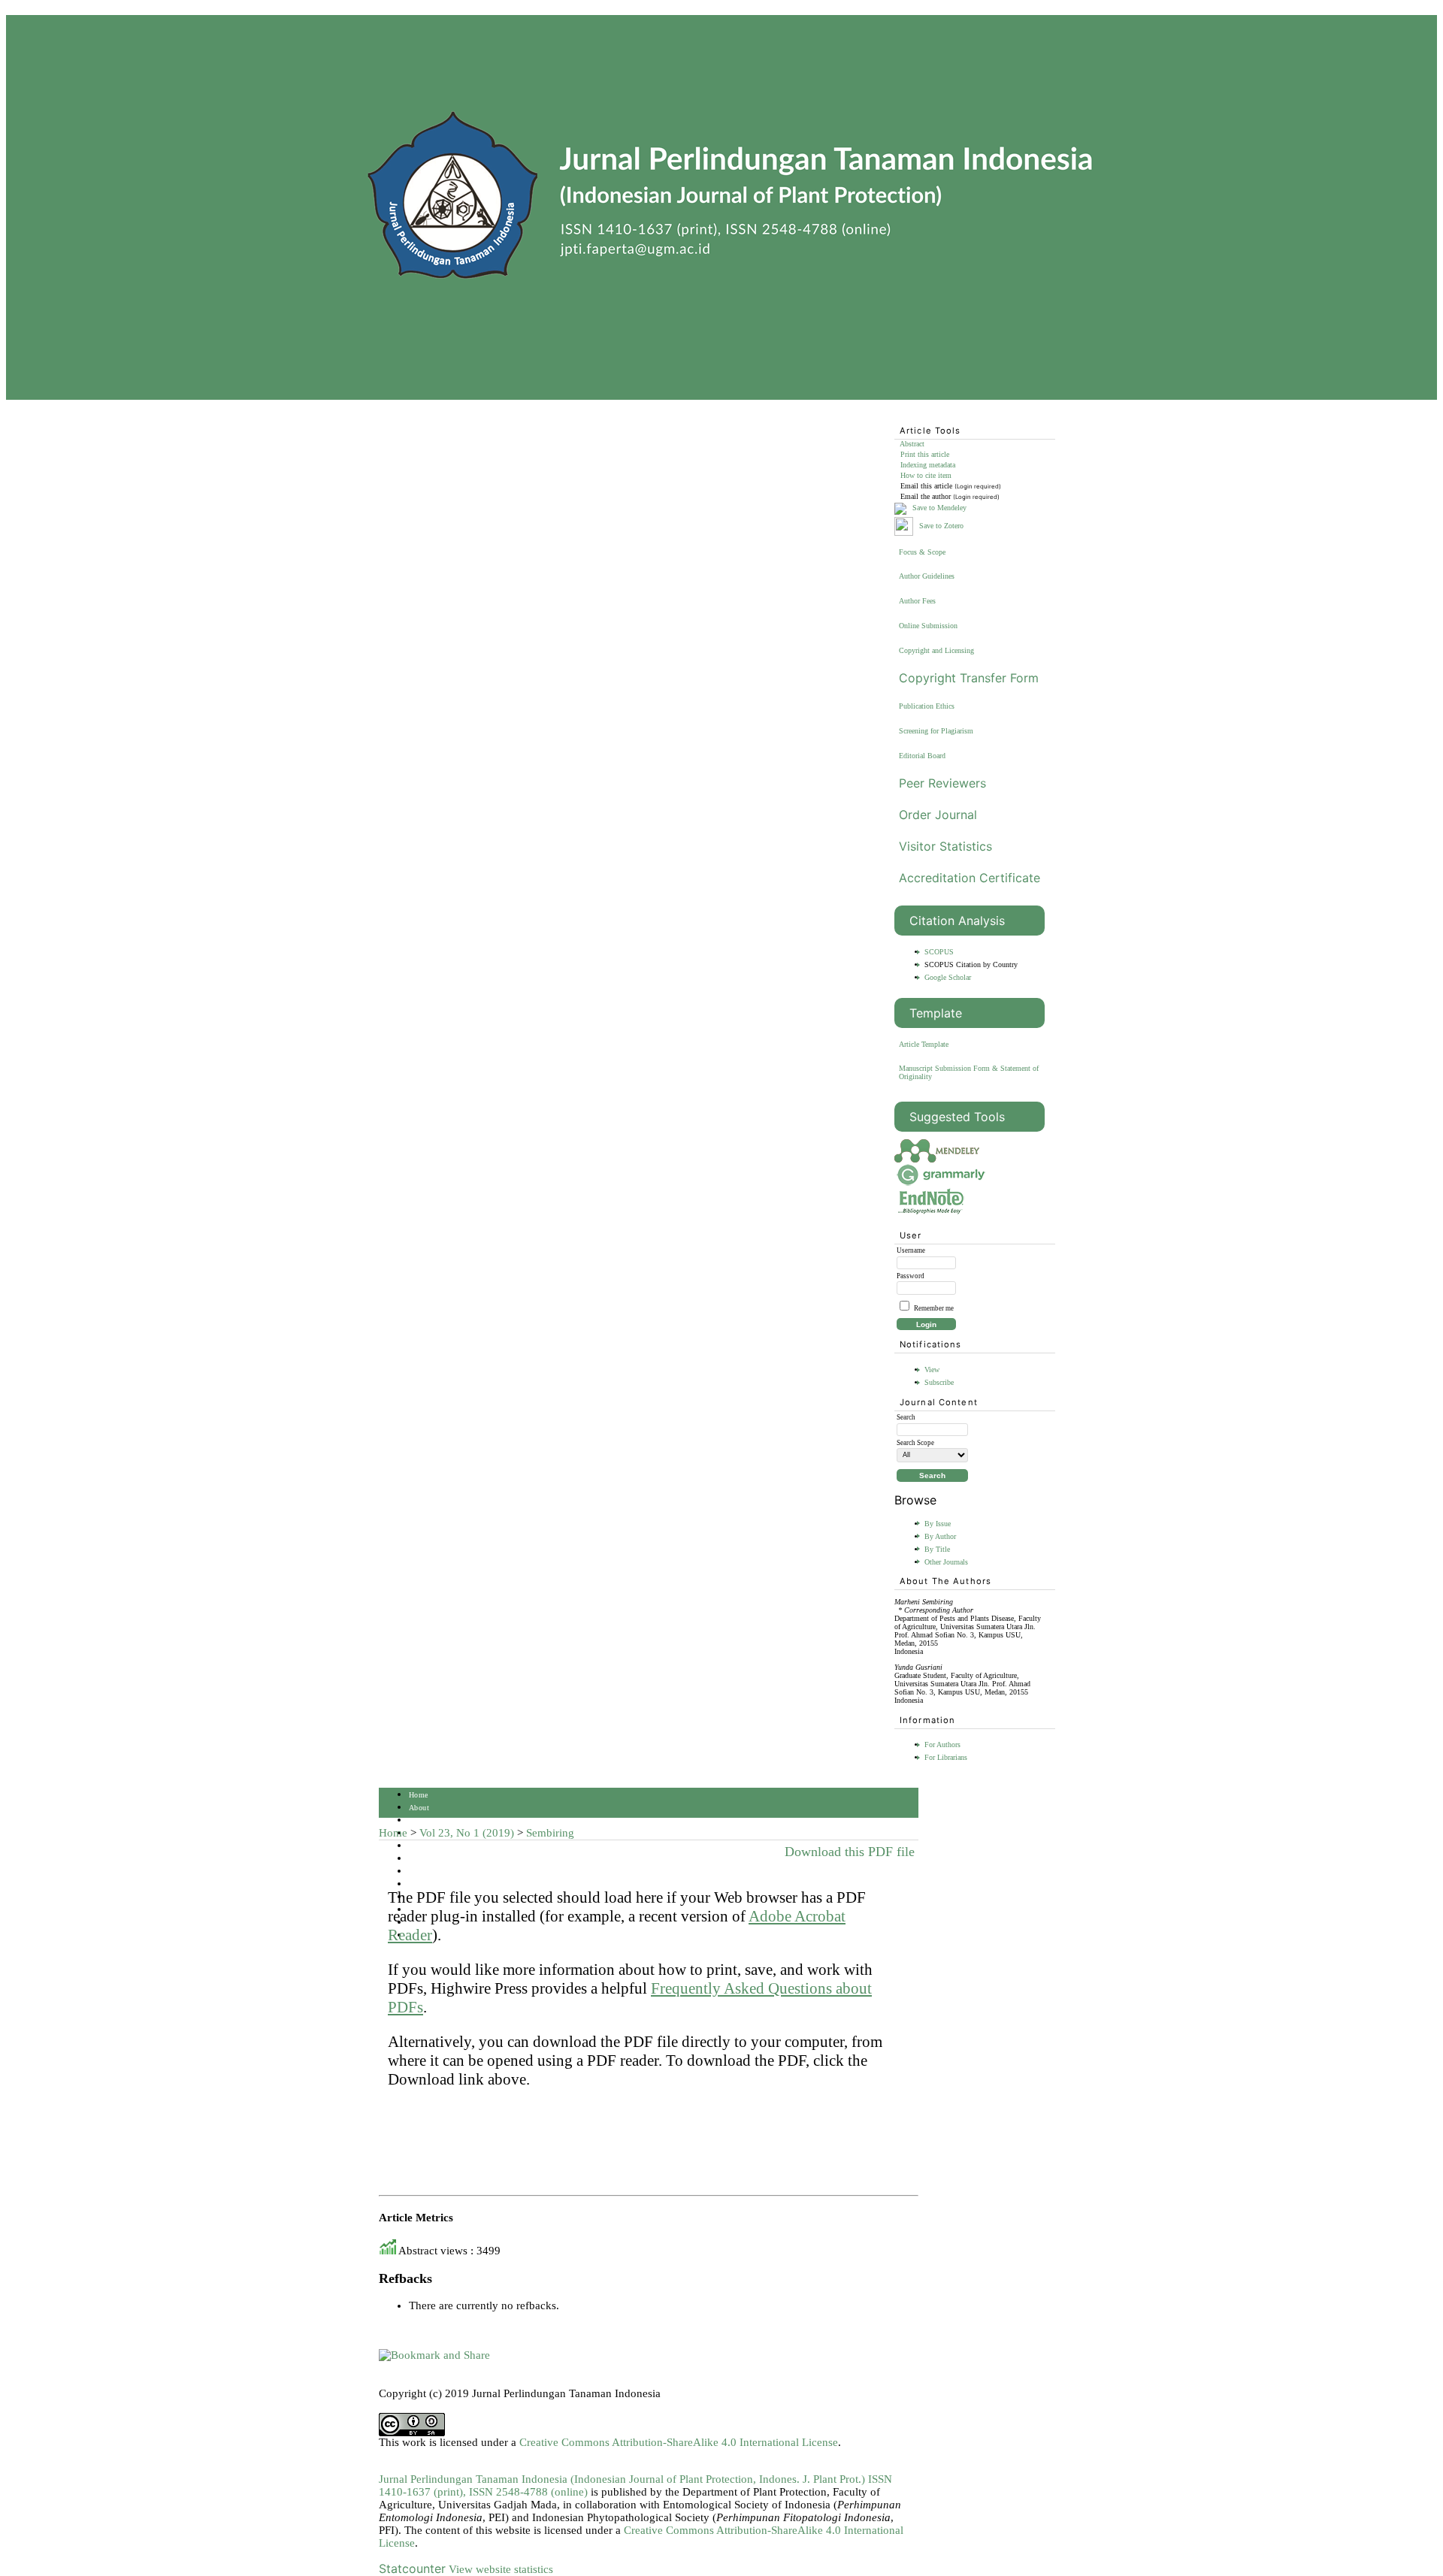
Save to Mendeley (939, 508)
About (419, 1808)
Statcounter (412, 2568)
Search (420, 1846)
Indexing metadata (928, 465)
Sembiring (550, 1833)
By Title (937, 1549)
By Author (940, 1536)
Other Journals (946, 1562)
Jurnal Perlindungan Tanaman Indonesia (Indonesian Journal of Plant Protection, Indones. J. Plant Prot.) (623, 2479)
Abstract (912, 444)
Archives (424, 1872)
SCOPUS (939, 952)
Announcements (435, 1884)
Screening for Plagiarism (936, 731)
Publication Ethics (927, 706)
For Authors (942, 1745)
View (932, 1370)
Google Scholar (948, 977)
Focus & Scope (922, 552)
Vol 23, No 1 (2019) (467, 1833)
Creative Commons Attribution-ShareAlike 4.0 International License (679, 2442)
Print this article (925, 454)
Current (421, 1859)
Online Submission (928, 626)
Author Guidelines (927, 576)
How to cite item (926, 475)
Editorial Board (922, 756)
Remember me (934, 1308)
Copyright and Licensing (936, 650)
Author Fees (917, 601)
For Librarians (946, 1757)
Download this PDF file (850, 1852)
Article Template (924, 1044)
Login (419, 1820)
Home (419, 1795)
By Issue (938, 1524)
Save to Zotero (940, 526)
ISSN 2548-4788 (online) (528, 2492)
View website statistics (501, 2569)
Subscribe (939, 1382)
